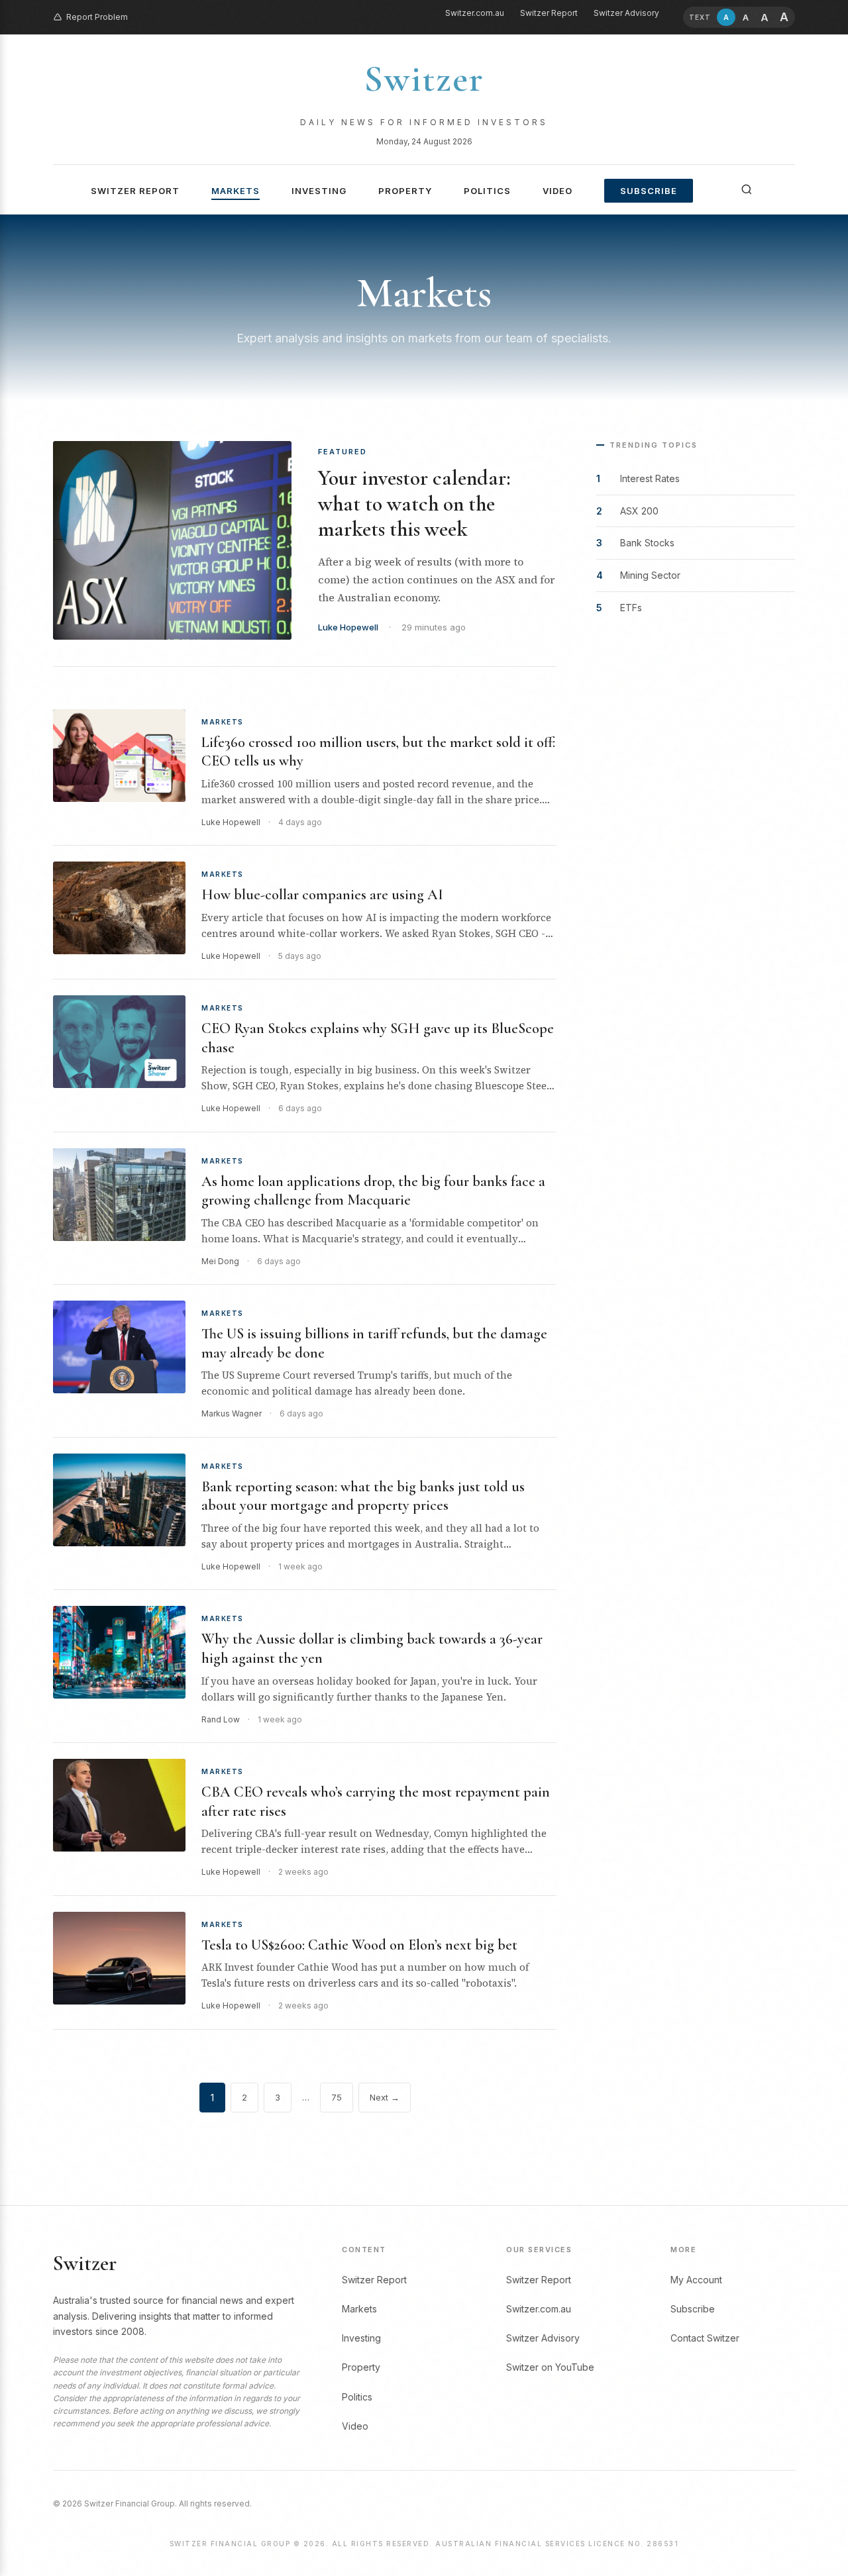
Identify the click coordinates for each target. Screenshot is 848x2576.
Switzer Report (549, 13)
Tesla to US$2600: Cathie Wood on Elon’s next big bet (359, 1945)
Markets (236, 191)
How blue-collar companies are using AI (322, 895)
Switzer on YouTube (550, 2367)
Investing (319, 191)
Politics (487, 191)
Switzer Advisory (626, 13)
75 (337, 2097)
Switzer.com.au (475, 13)
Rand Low (221, 1719)
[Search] (747, 189)
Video (557, 191)
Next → (385, 2097)
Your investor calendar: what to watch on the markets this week (414, 503)
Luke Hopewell (348, 627)
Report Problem (97, 17)
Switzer (424, 79)
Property (405, 191)
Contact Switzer (705, 2338)
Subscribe (649, 191)
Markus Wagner (232, 1413)
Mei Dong (220, 1261)
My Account (696, 2280)
